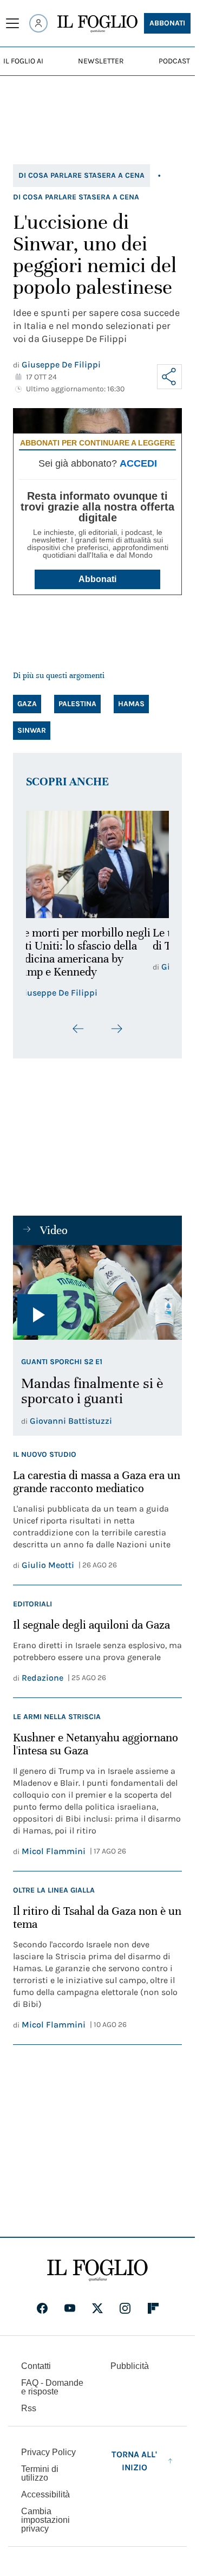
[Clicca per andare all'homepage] (97, 2270)
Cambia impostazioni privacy (45, 2520)
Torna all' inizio (134, 2461)
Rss (29, 2408)
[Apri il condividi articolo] (169, 377)
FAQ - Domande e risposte (52, 2387)
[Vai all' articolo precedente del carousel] (78, 1029)
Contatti (36, 2366)
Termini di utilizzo (40, 2473)
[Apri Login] (38, 23)
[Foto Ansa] (97, 1293)
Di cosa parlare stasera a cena (81, 175)
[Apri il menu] (12, 23)
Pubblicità (130, 2366)
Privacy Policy (48, 2452)
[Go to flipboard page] (153, 2308)
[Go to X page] (97, 2308)
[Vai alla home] (97, 24)
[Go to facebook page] (42, 2308)
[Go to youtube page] (70, 2308)
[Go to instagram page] (125, 2308)
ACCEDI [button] (138, 463)
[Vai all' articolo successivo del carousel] (116, 1029)
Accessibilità (45, 2494)
